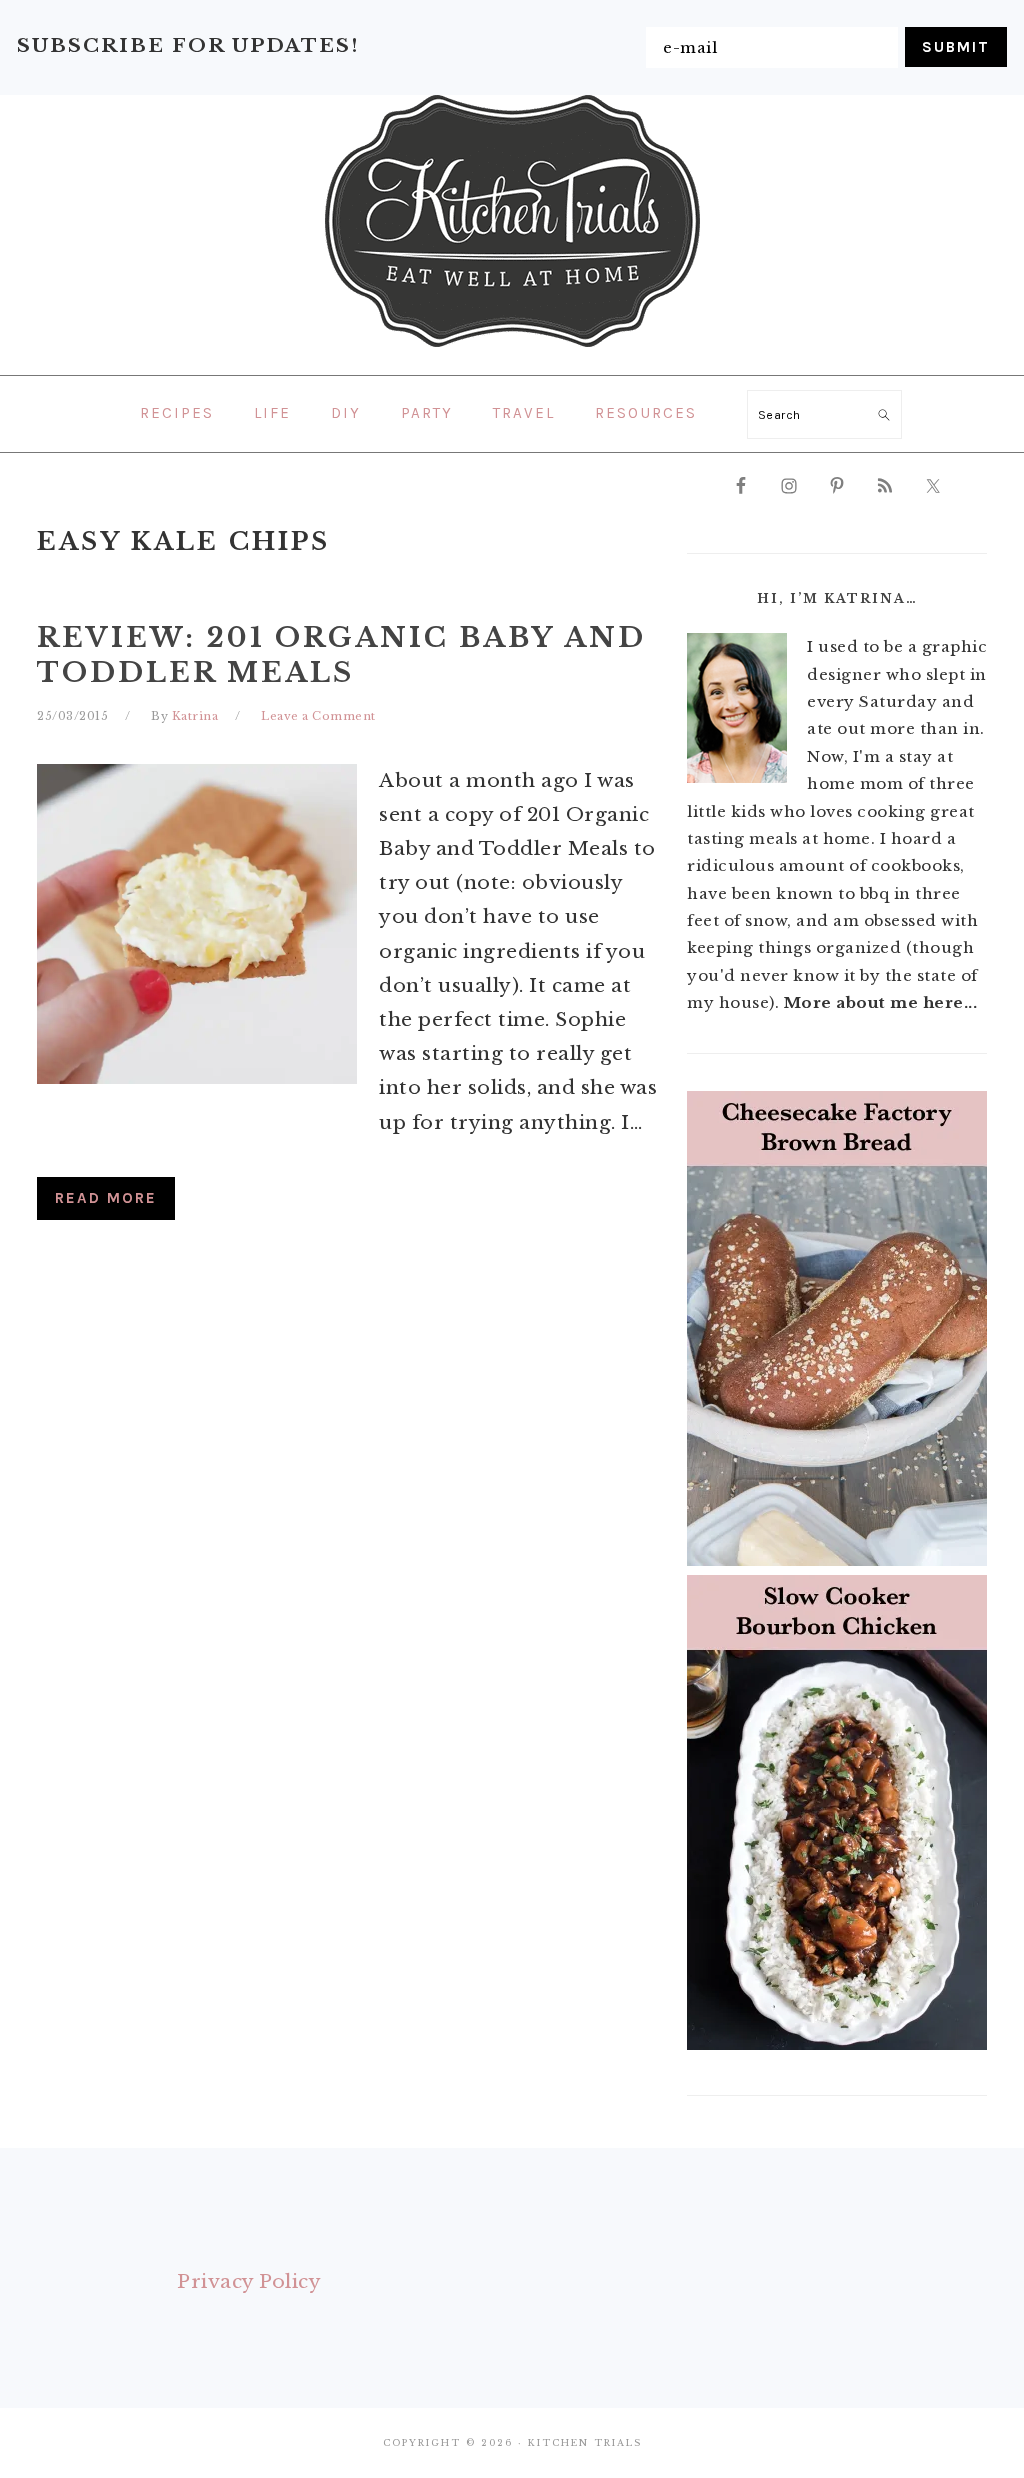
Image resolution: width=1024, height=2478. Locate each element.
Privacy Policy (249, 2281)
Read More (106, 1198)
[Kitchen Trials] (512, 351)
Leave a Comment (318, 716)
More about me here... (881, 1002)
